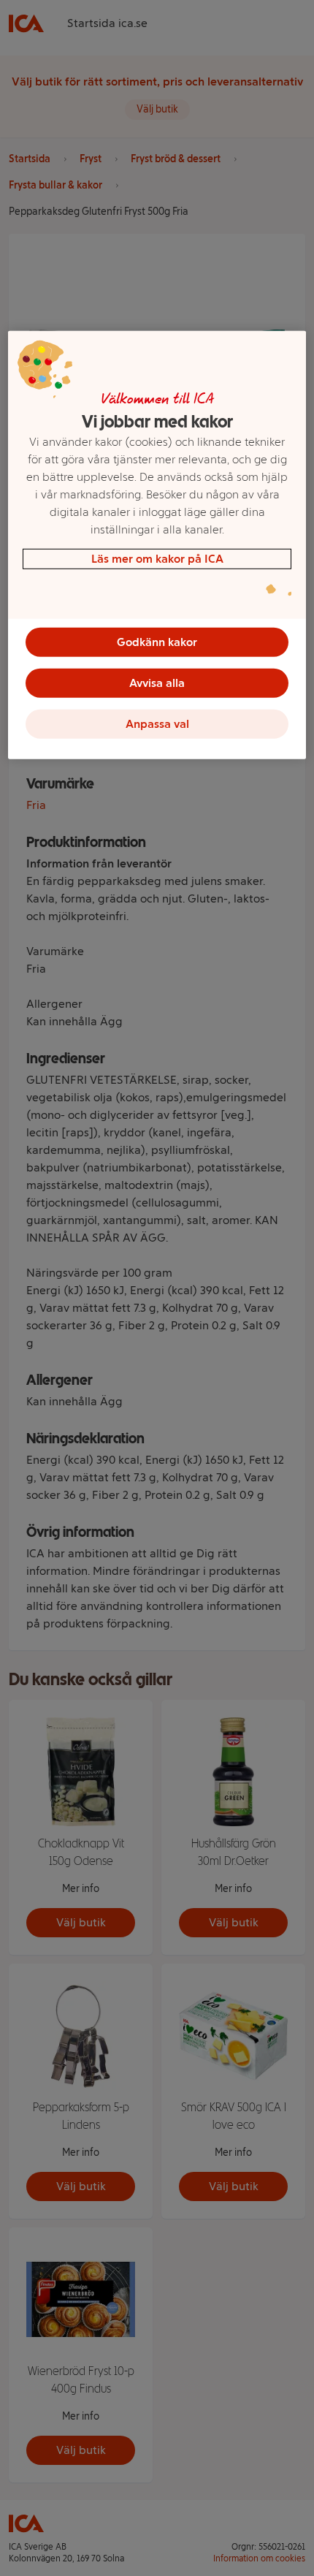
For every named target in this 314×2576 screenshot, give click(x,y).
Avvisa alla (157, 683)
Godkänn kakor (157, 642)
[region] (157, 545)
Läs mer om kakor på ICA (157, 559)
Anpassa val (157, 724)
